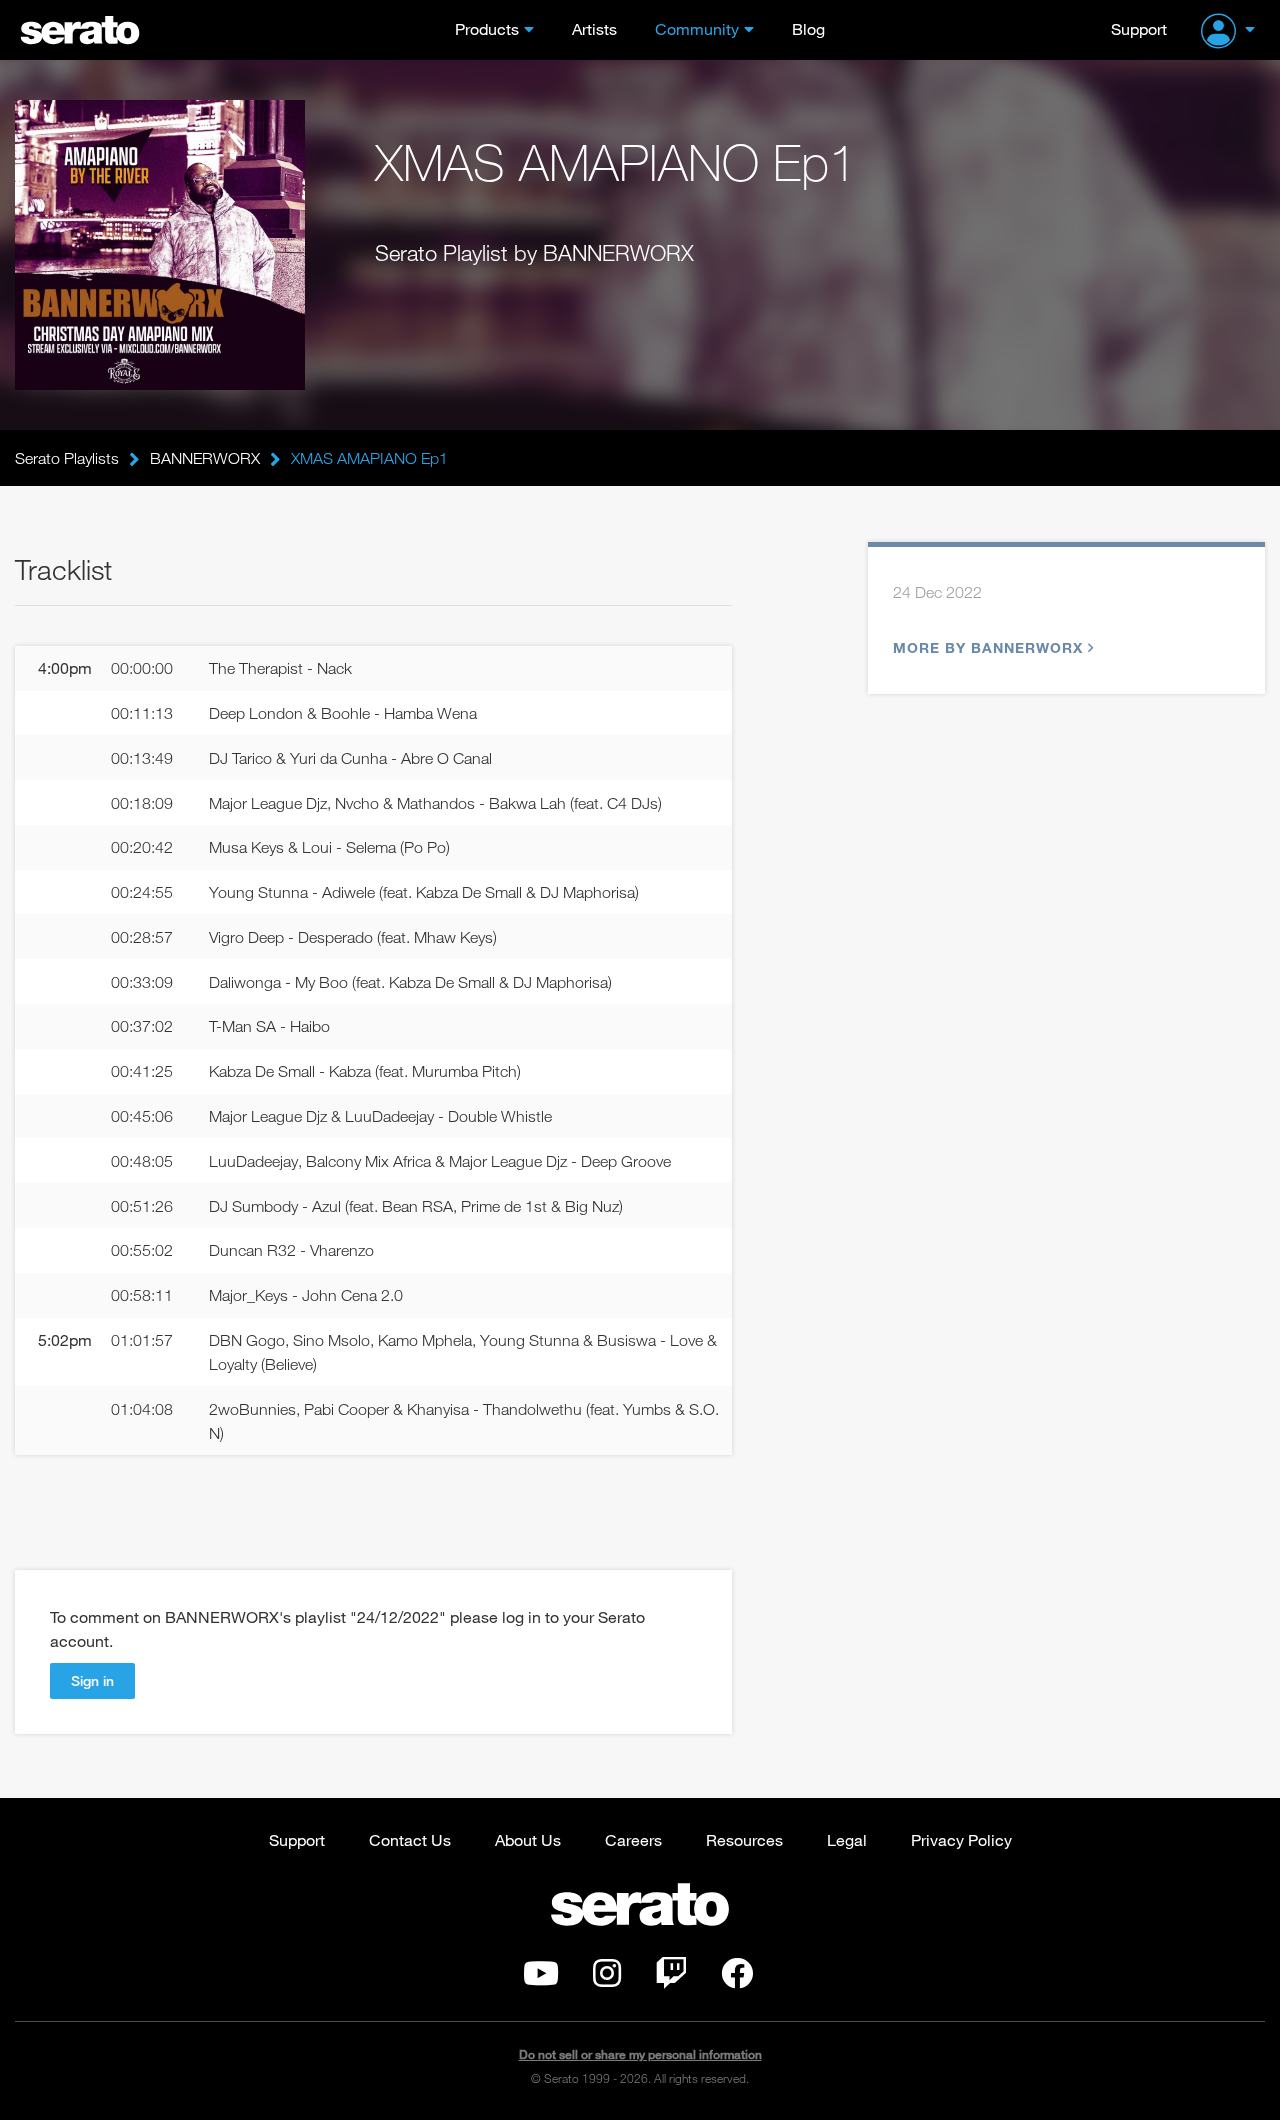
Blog (808, 28)
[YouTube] (541, 1979)
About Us (528, 1839)
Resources (744, 1839)
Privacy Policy (961, 1839)
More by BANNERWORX (988, 647)
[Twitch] (671, 1979)
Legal (847, 1839)
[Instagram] (607, 1979)
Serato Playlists (67, 458)
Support (1139, 28)
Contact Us (410, 1839)
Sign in (92, 1680)
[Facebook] (737, 1979)
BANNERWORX (205, 458)
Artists (594, 28)
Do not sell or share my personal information (640, 2054)
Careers (633, 1839)
